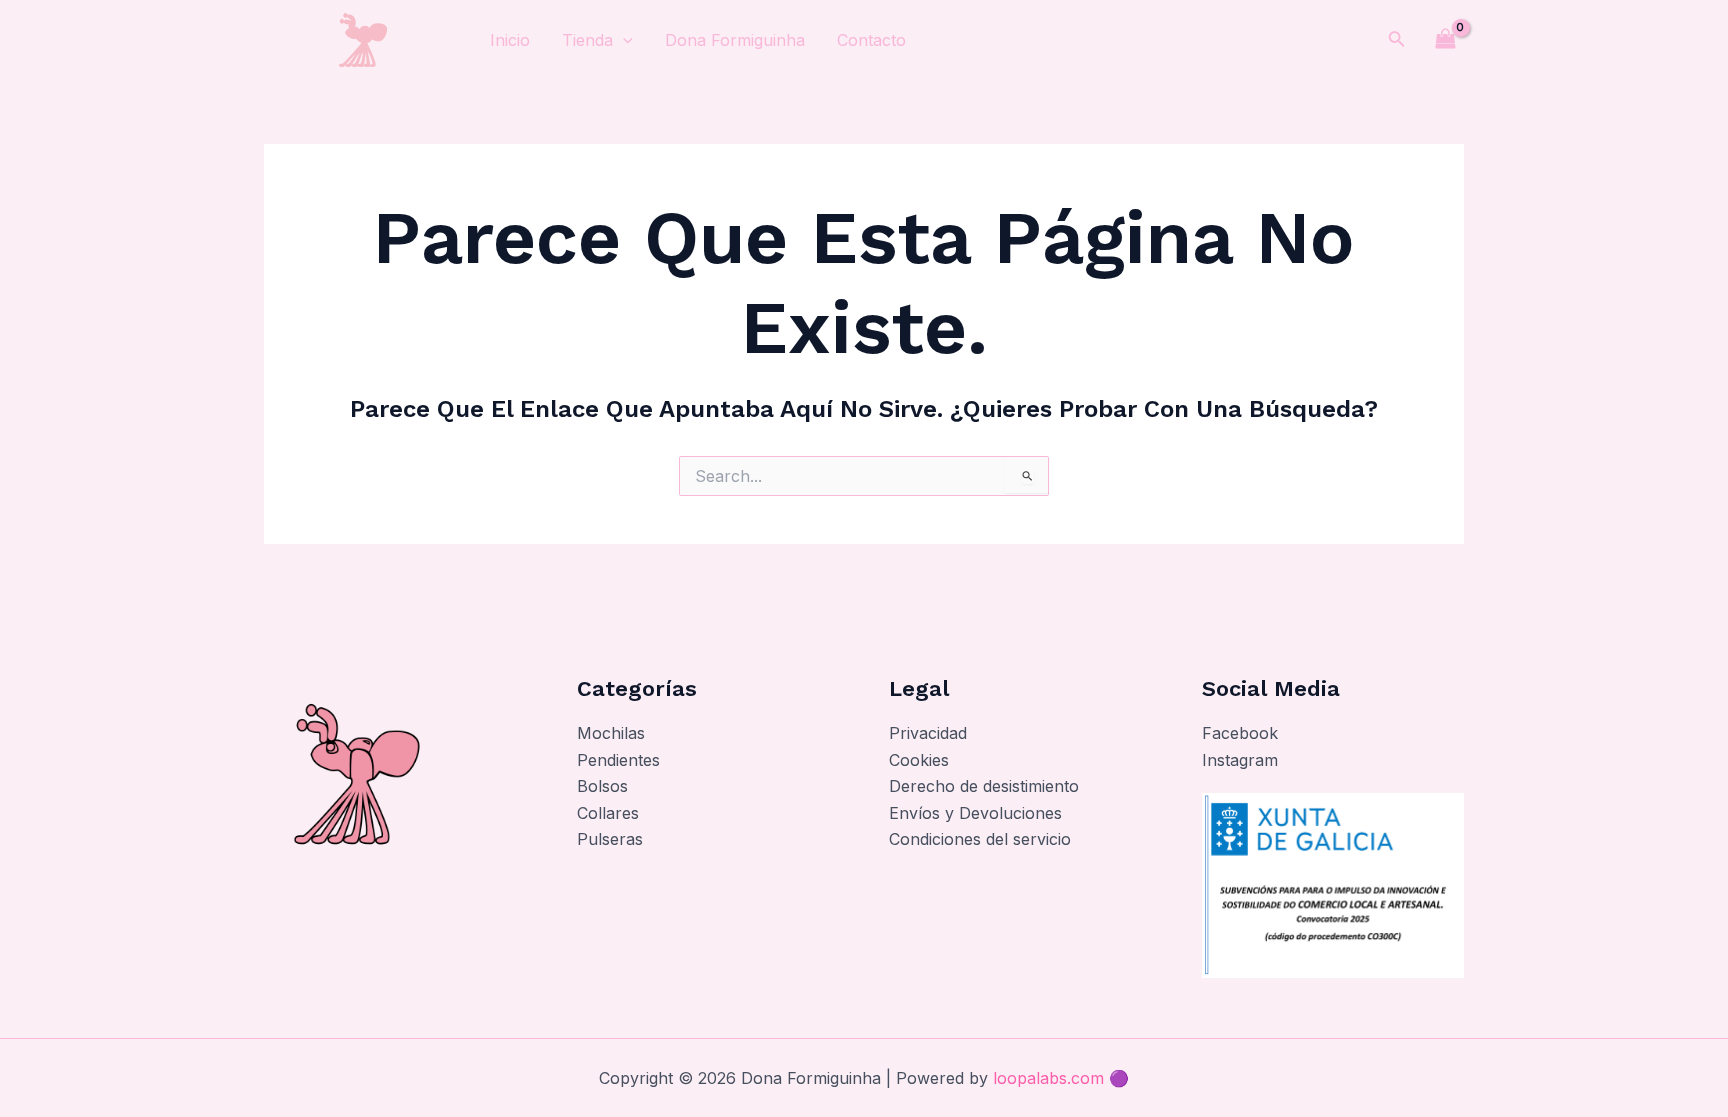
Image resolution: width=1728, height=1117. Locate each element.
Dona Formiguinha (735, 40)
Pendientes (618, 760)
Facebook (1240, 733)
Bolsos (602, 786)
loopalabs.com (1048, 1078)
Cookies (919, 760)
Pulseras (610, 839)
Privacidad (928, 733)
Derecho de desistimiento (984, 786)
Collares (608, 813)
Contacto (871, 40)
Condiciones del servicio (980, 839)
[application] (623, 40)
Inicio (510, 40)
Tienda (587, 40)
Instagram (1240, 760)
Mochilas (611, 733)
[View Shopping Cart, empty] (1445, 39)
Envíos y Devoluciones (975, 813)
